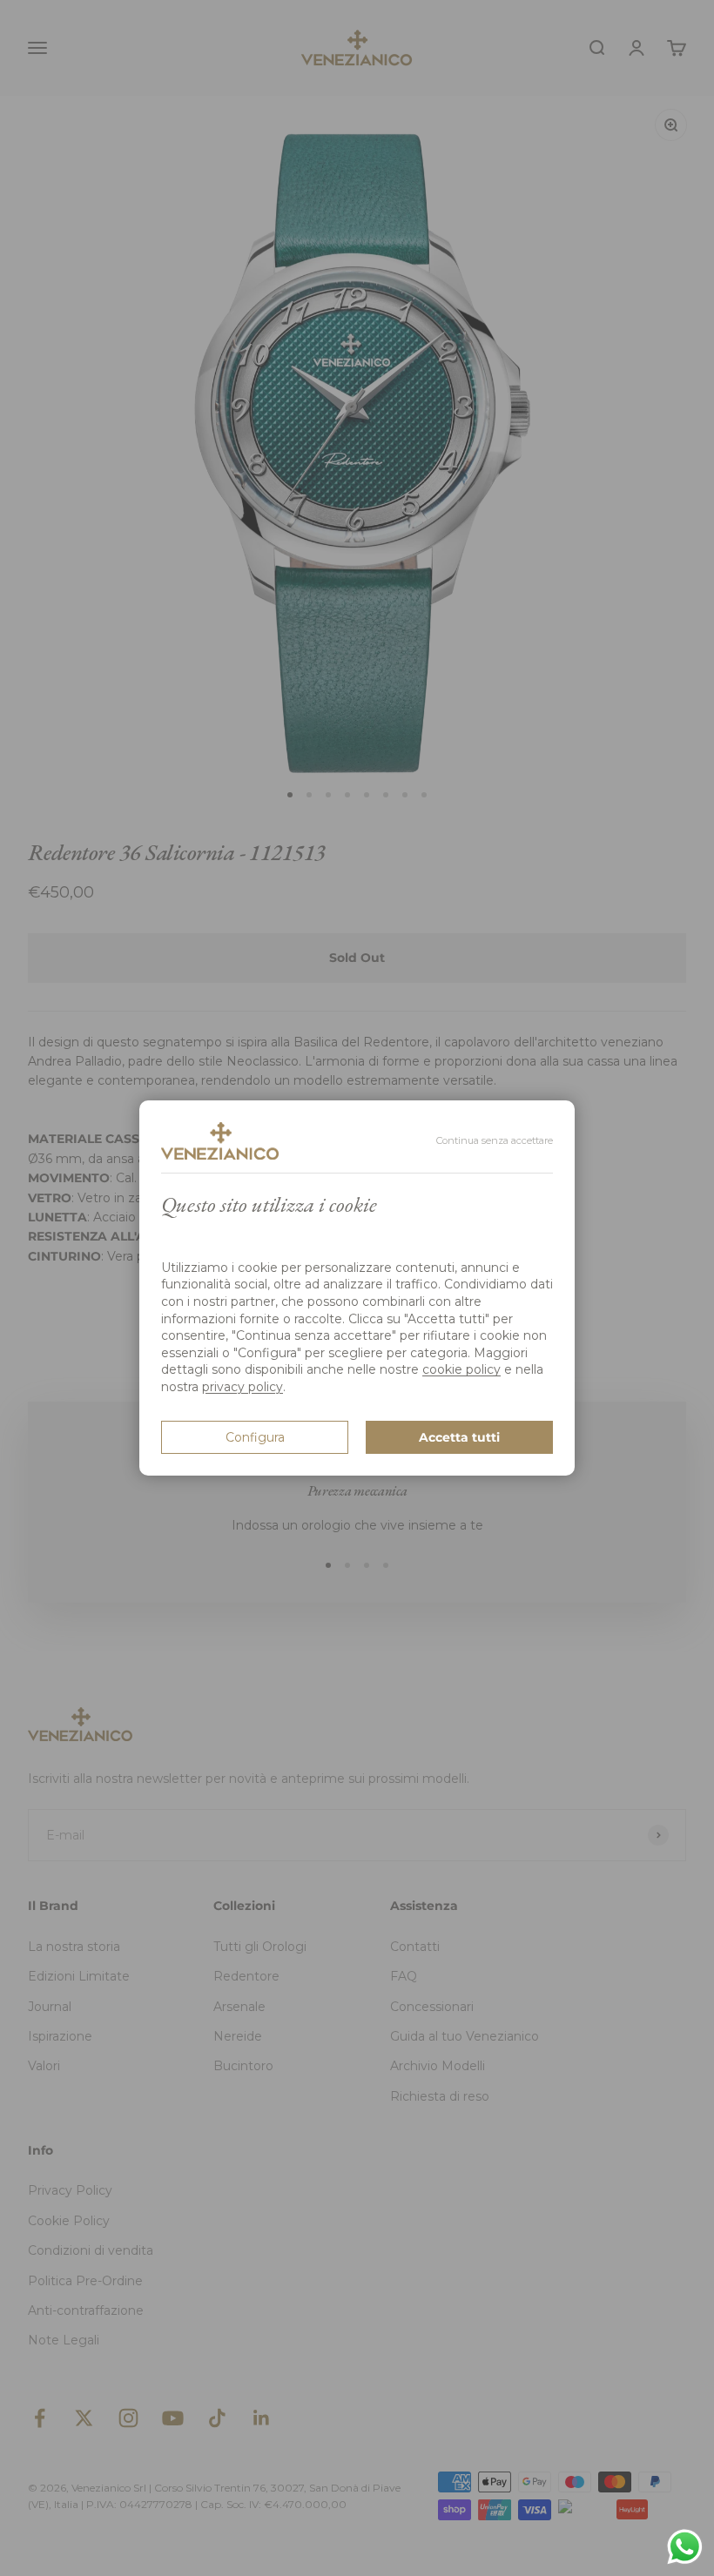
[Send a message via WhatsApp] (685, 2547)
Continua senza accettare (495, 1140)
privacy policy (242, 1387)
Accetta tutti (459, 1437)
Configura (255, 1437)
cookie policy (461, 1369)
